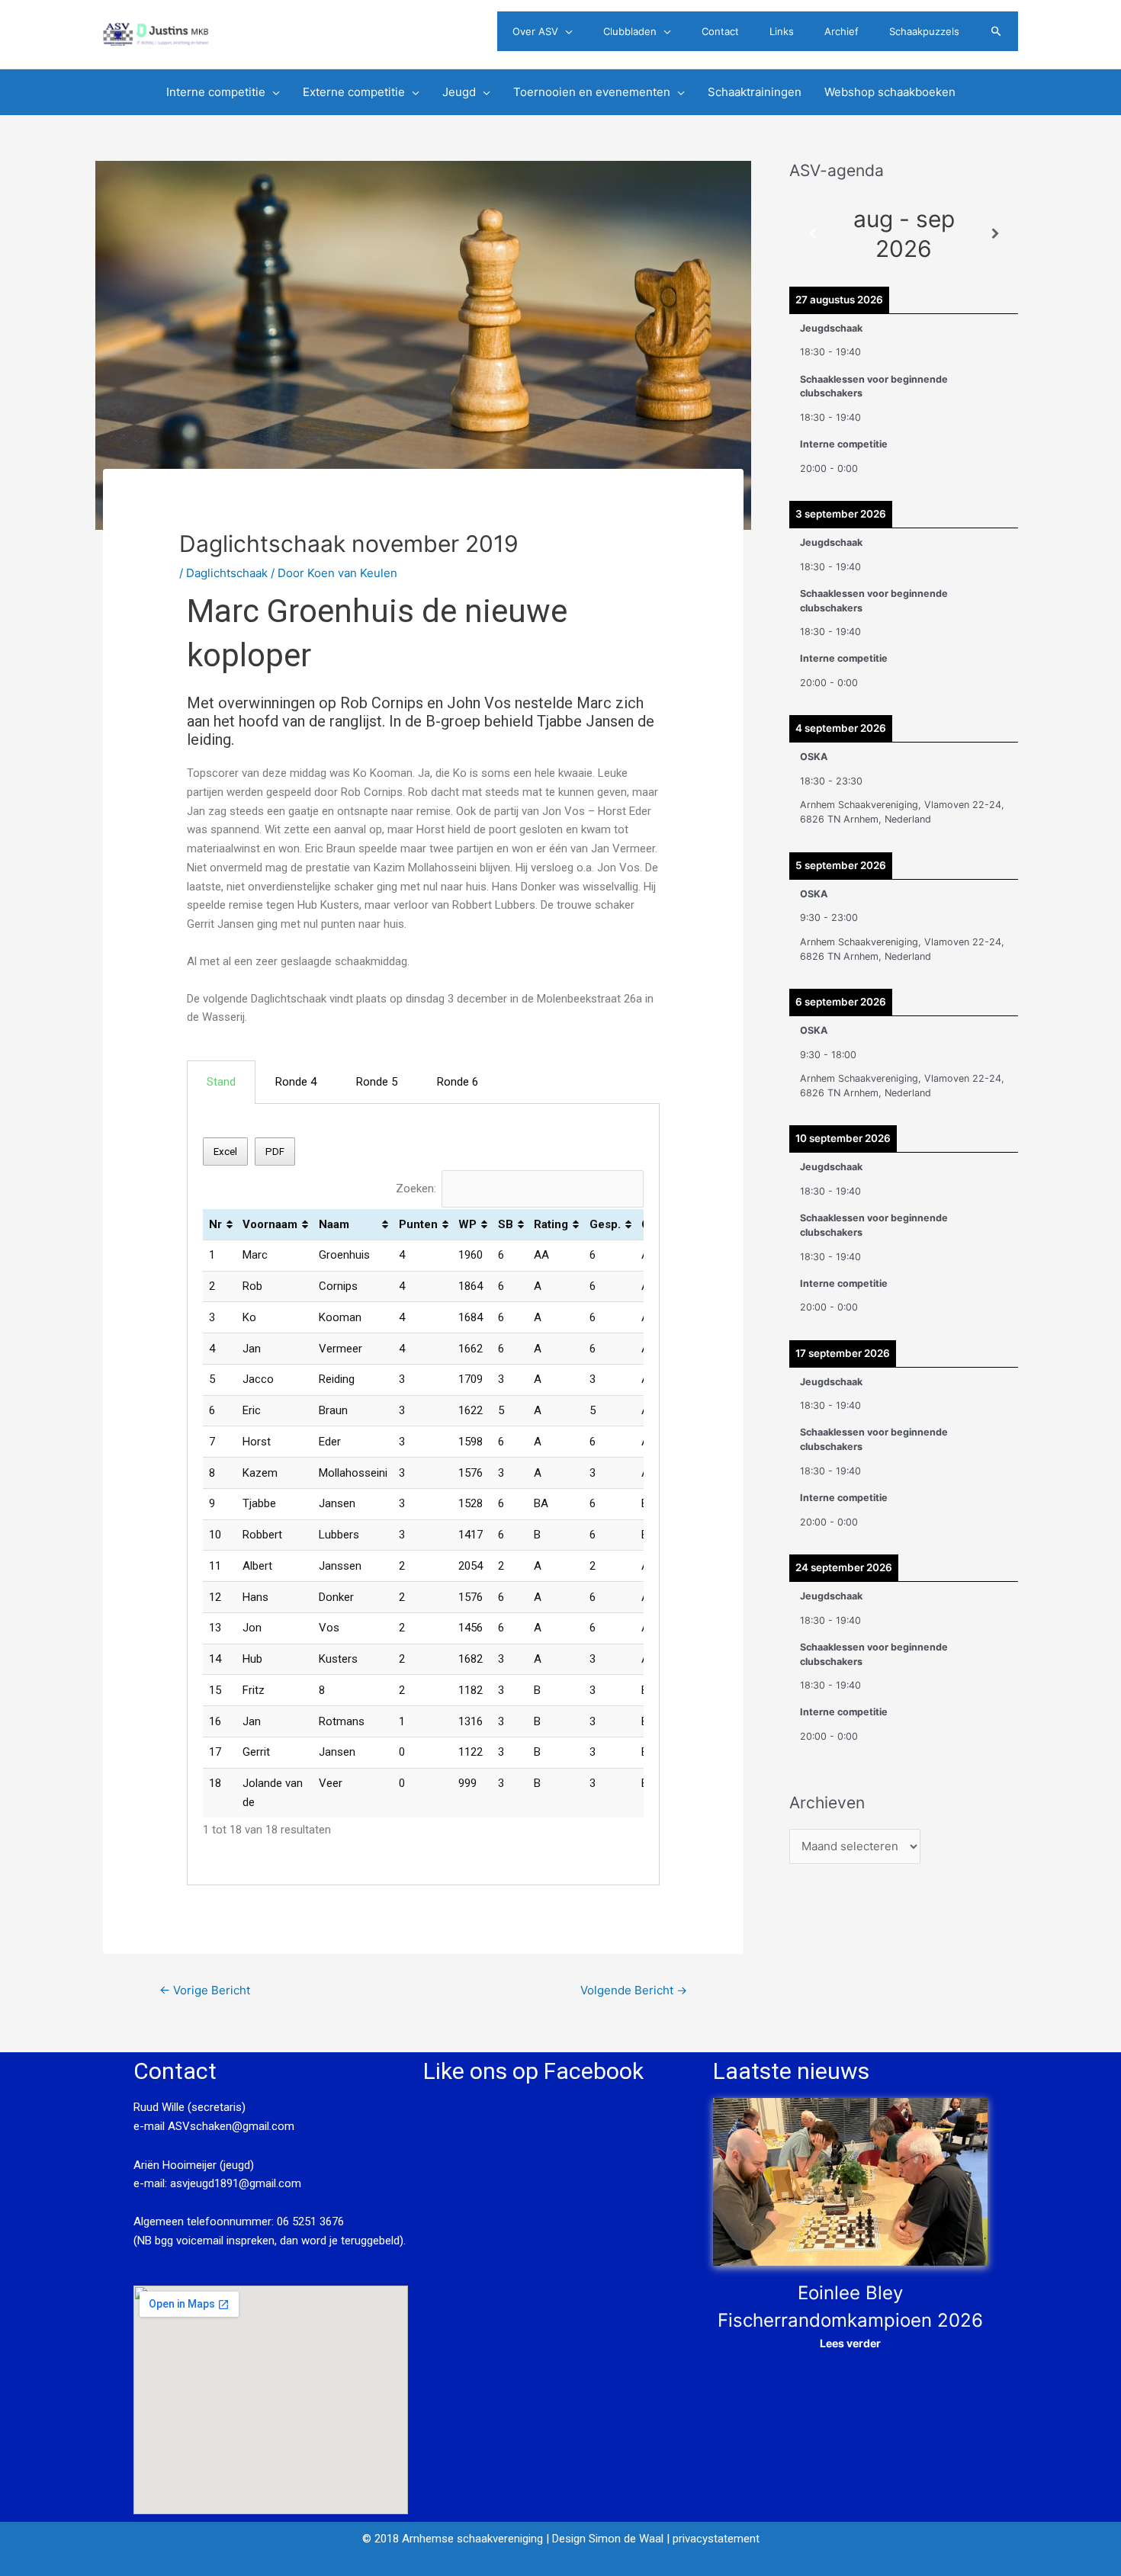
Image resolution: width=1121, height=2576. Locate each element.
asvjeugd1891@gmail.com (237, 2183)
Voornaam (270, 1224)
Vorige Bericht (205, 1990)
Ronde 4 (296, 1082)
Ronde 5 (377, 1082)
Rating (551, 1224)
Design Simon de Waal (608, 2539)
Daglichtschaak (227, 573)
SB (506, 1224)
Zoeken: (416, 1189)
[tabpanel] (423, 1495)
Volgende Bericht (634, 1990)
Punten (418, 1224)
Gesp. (605, 1224)
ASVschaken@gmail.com (230, 2126)
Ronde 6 (458, 1082)
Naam (334, 1224)
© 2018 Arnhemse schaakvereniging (453, 2539)
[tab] (221, 1082)
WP (467, 1224)
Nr (215, 1224)
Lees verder (850, 2343)
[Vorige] (812, 234)
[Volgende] (995, 234)
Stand (221, 1082)
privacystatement (716, 2539)
